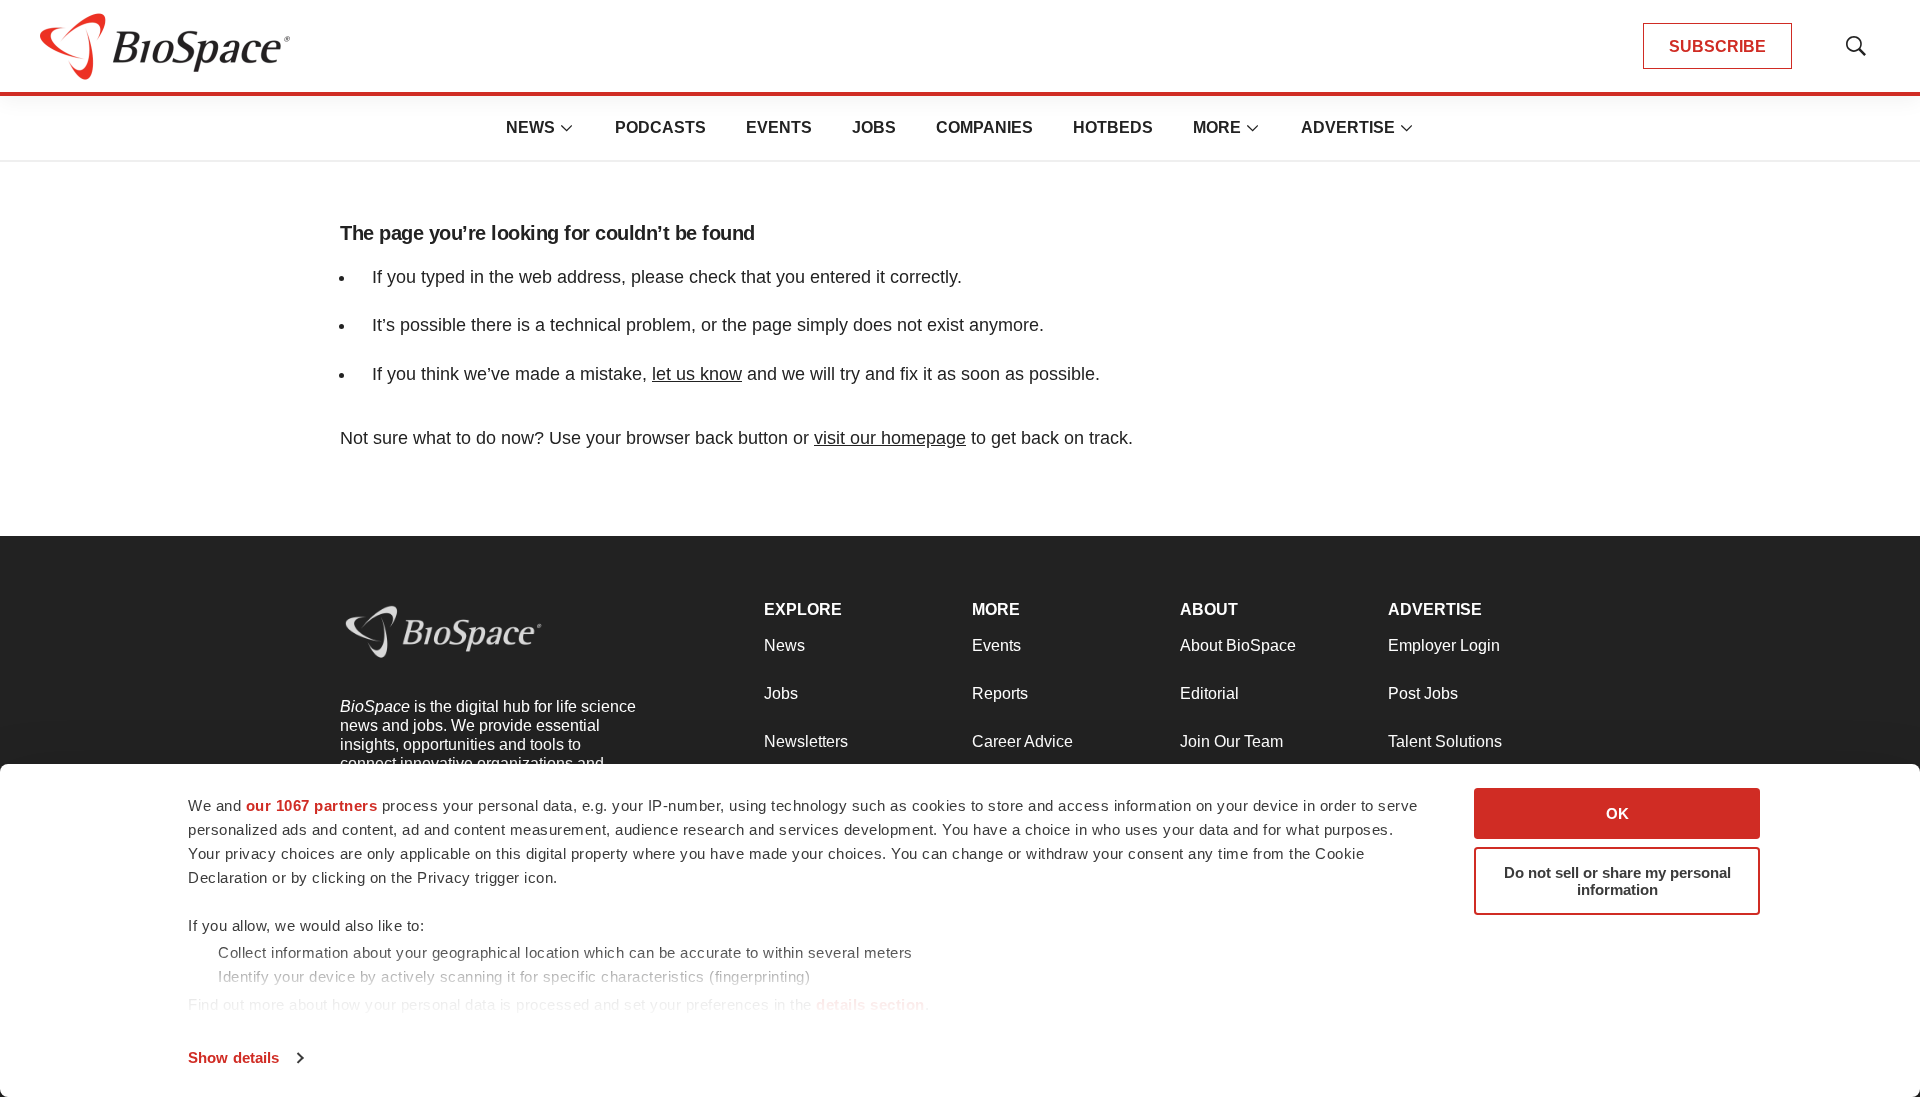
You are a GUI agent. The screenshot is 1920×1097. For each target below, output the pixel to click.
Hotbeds (1113, 127)
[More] (567, 128)
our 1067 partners (312, 805)
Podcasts (660, 127)
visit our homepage (890, 438)
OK (1617, 813)
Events (779, 127)
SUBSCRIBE (1717, 46)
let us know (697, 374)
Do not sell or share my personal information (1617, 881)
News (530, 127)
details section (870, 1004)
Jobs (874, 127)
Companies (984, 127)
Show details (233, 1057)
